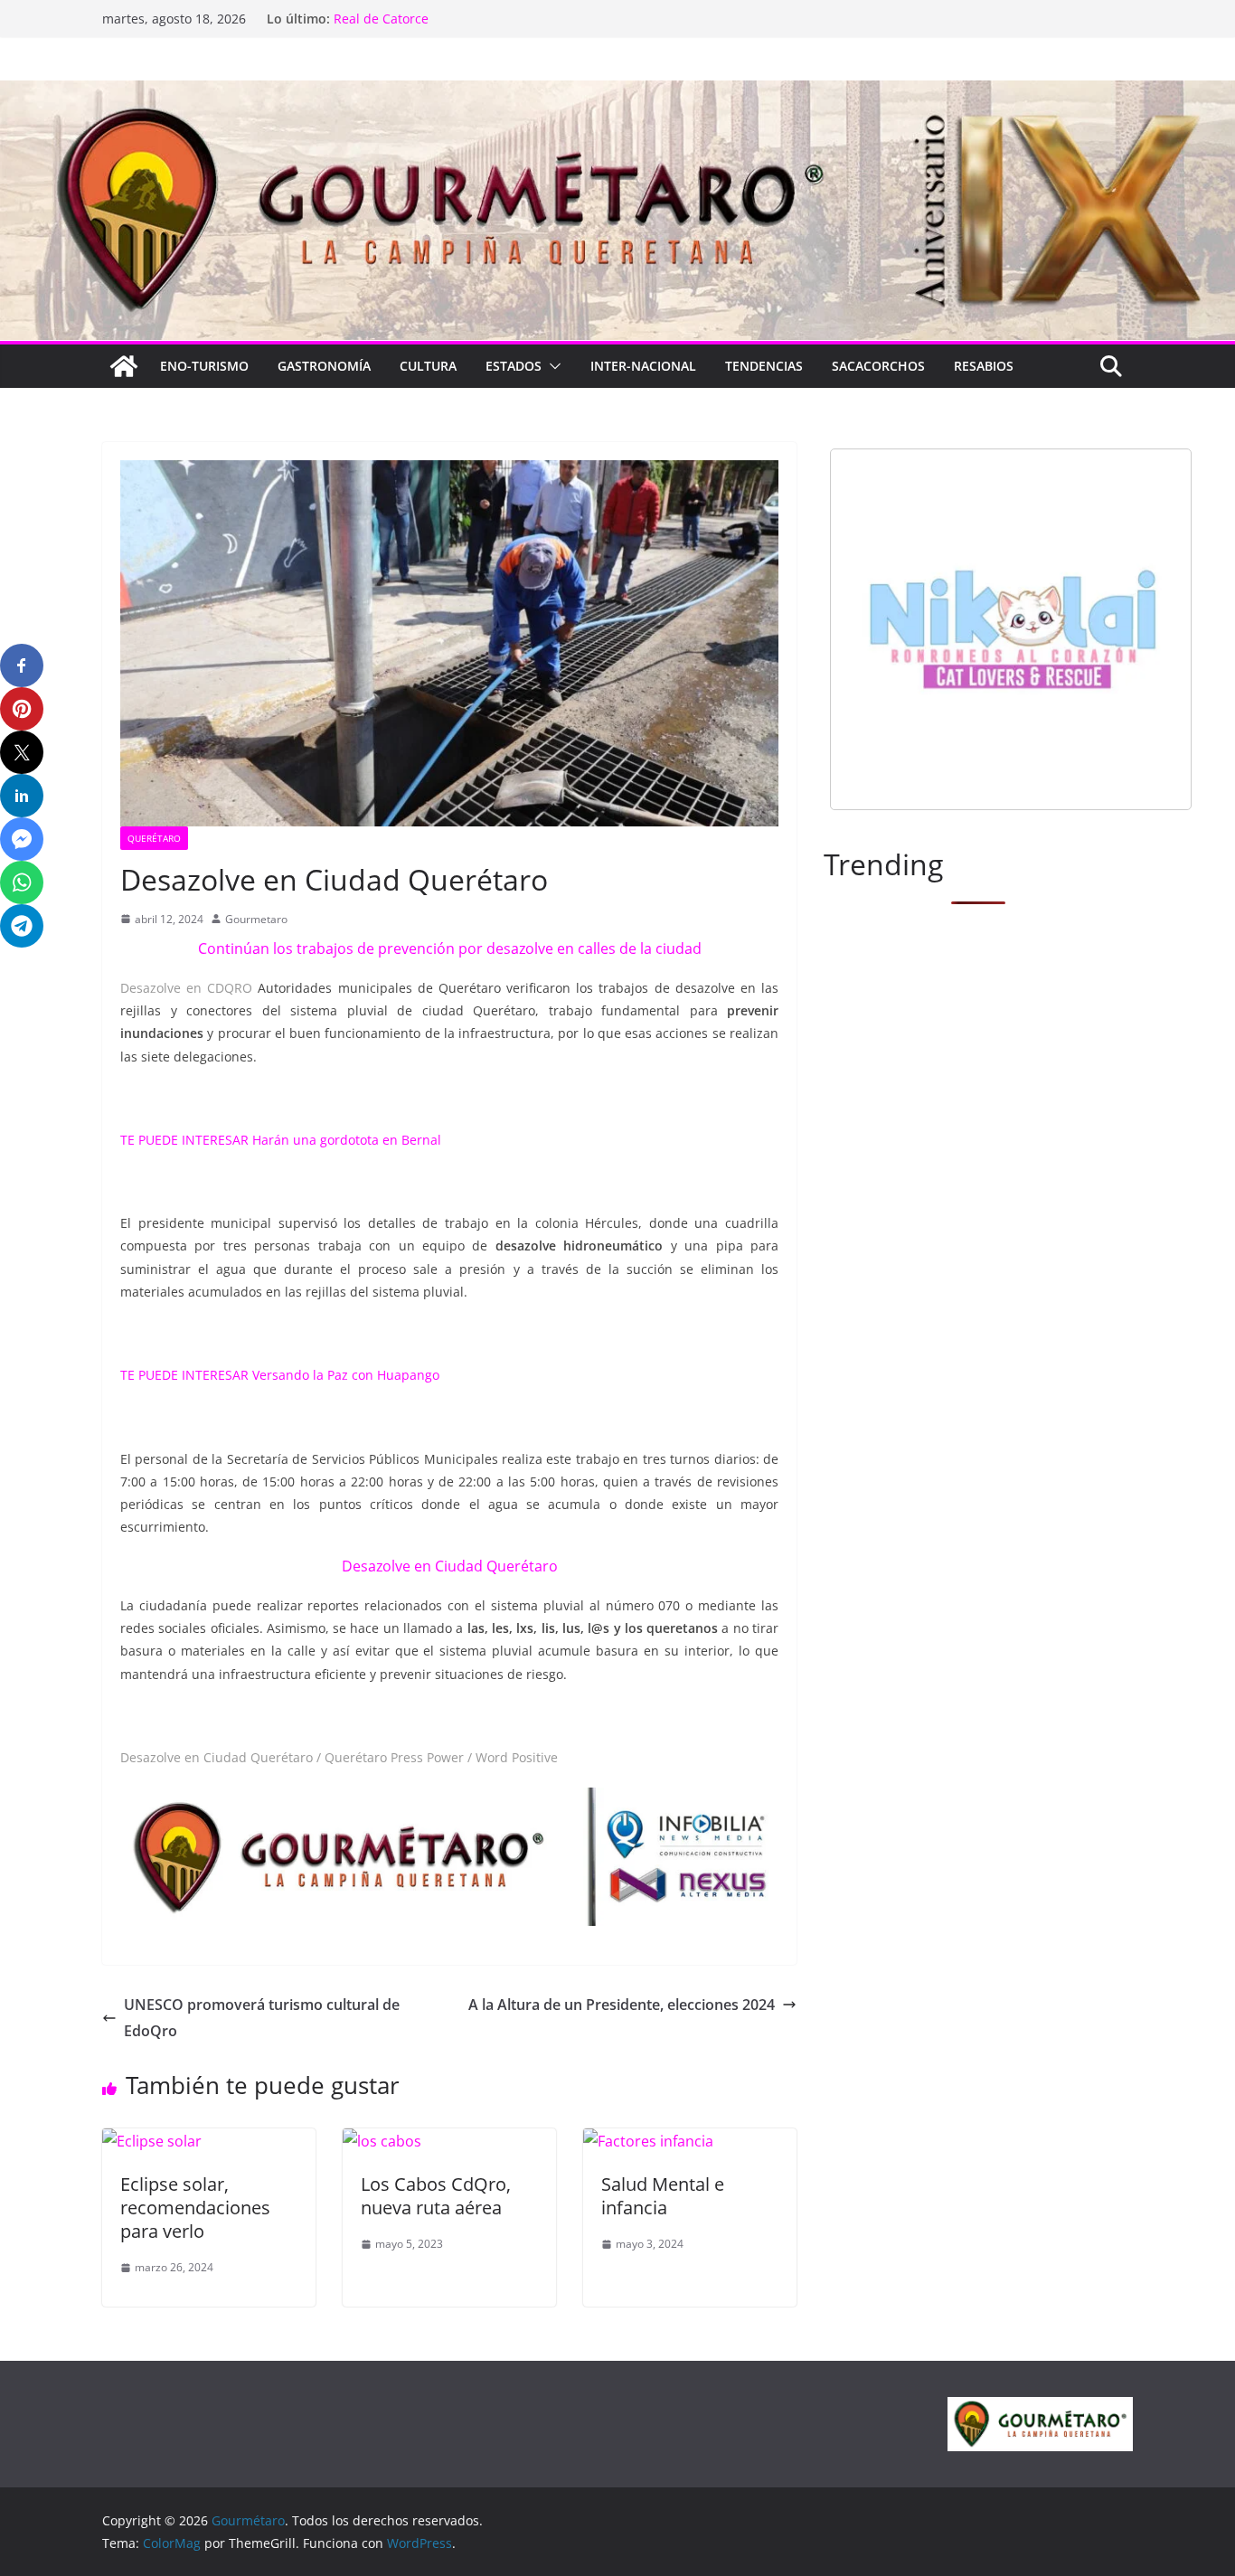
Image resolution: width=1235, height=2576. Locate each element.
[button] (552, 366)
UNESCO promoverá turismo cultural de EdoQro (262, 2018)
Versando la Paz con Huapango (346, 1375)
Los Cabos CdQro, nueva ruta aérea (436, 2196)
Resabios (984, 366)
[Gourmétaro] (124, 366)
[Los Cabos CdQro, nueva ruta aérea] (382, 2141)
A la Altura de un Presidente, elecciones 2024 (622, 2005)
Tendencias (764, 366)
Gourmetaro (256, 919)
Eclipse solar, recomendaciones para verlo (195, 2208)
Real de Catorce (381, 22)
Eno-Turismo (204, 366)
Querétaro (154, 838)
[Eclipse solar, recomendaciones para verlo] (152, 2141)
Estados (514, 366)
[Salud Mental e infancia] (648, 2141)
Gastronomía (324, 366)
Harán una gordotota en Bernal (347, 1140)
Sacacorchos (878, 366)
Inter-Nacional (643, 366)
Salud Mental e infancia (663, 2196)
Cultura (428, 366)
